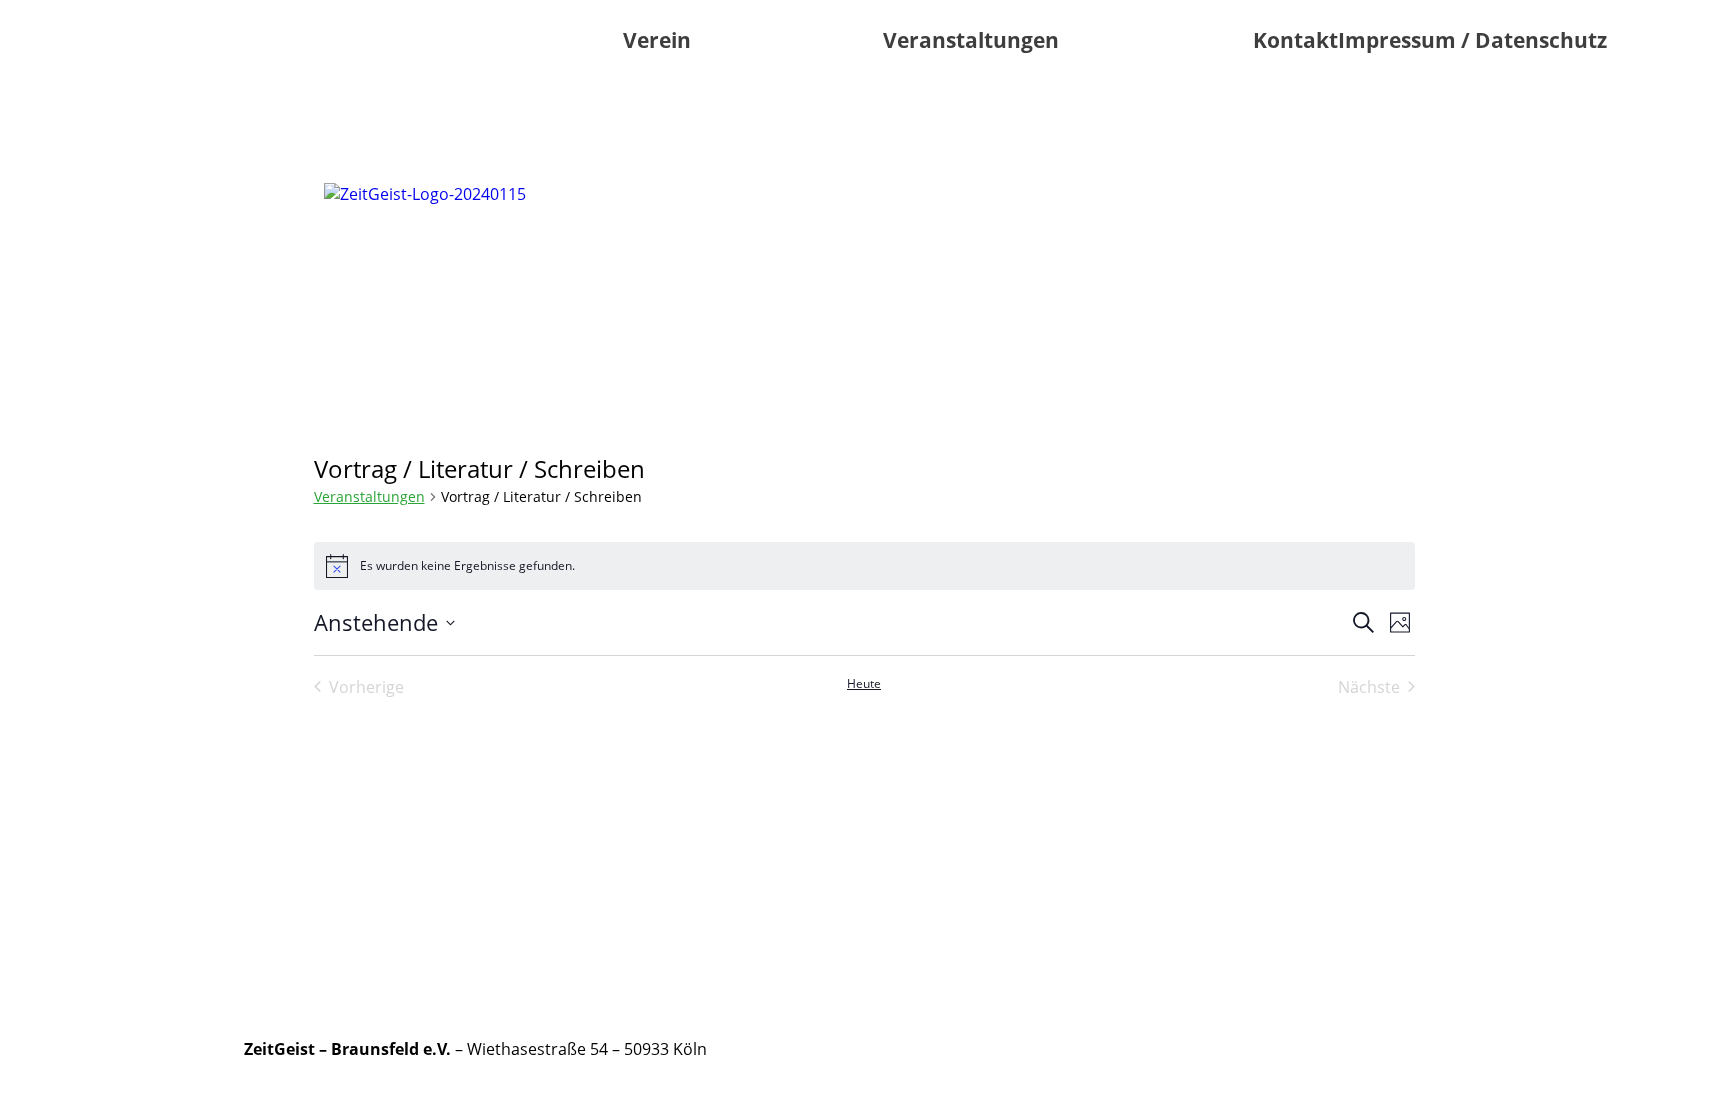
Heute (864, 684)
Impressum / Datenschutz (1472, 40)
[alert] (864, 566)
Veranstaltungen (971, 40)
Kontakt (1295, 40)
